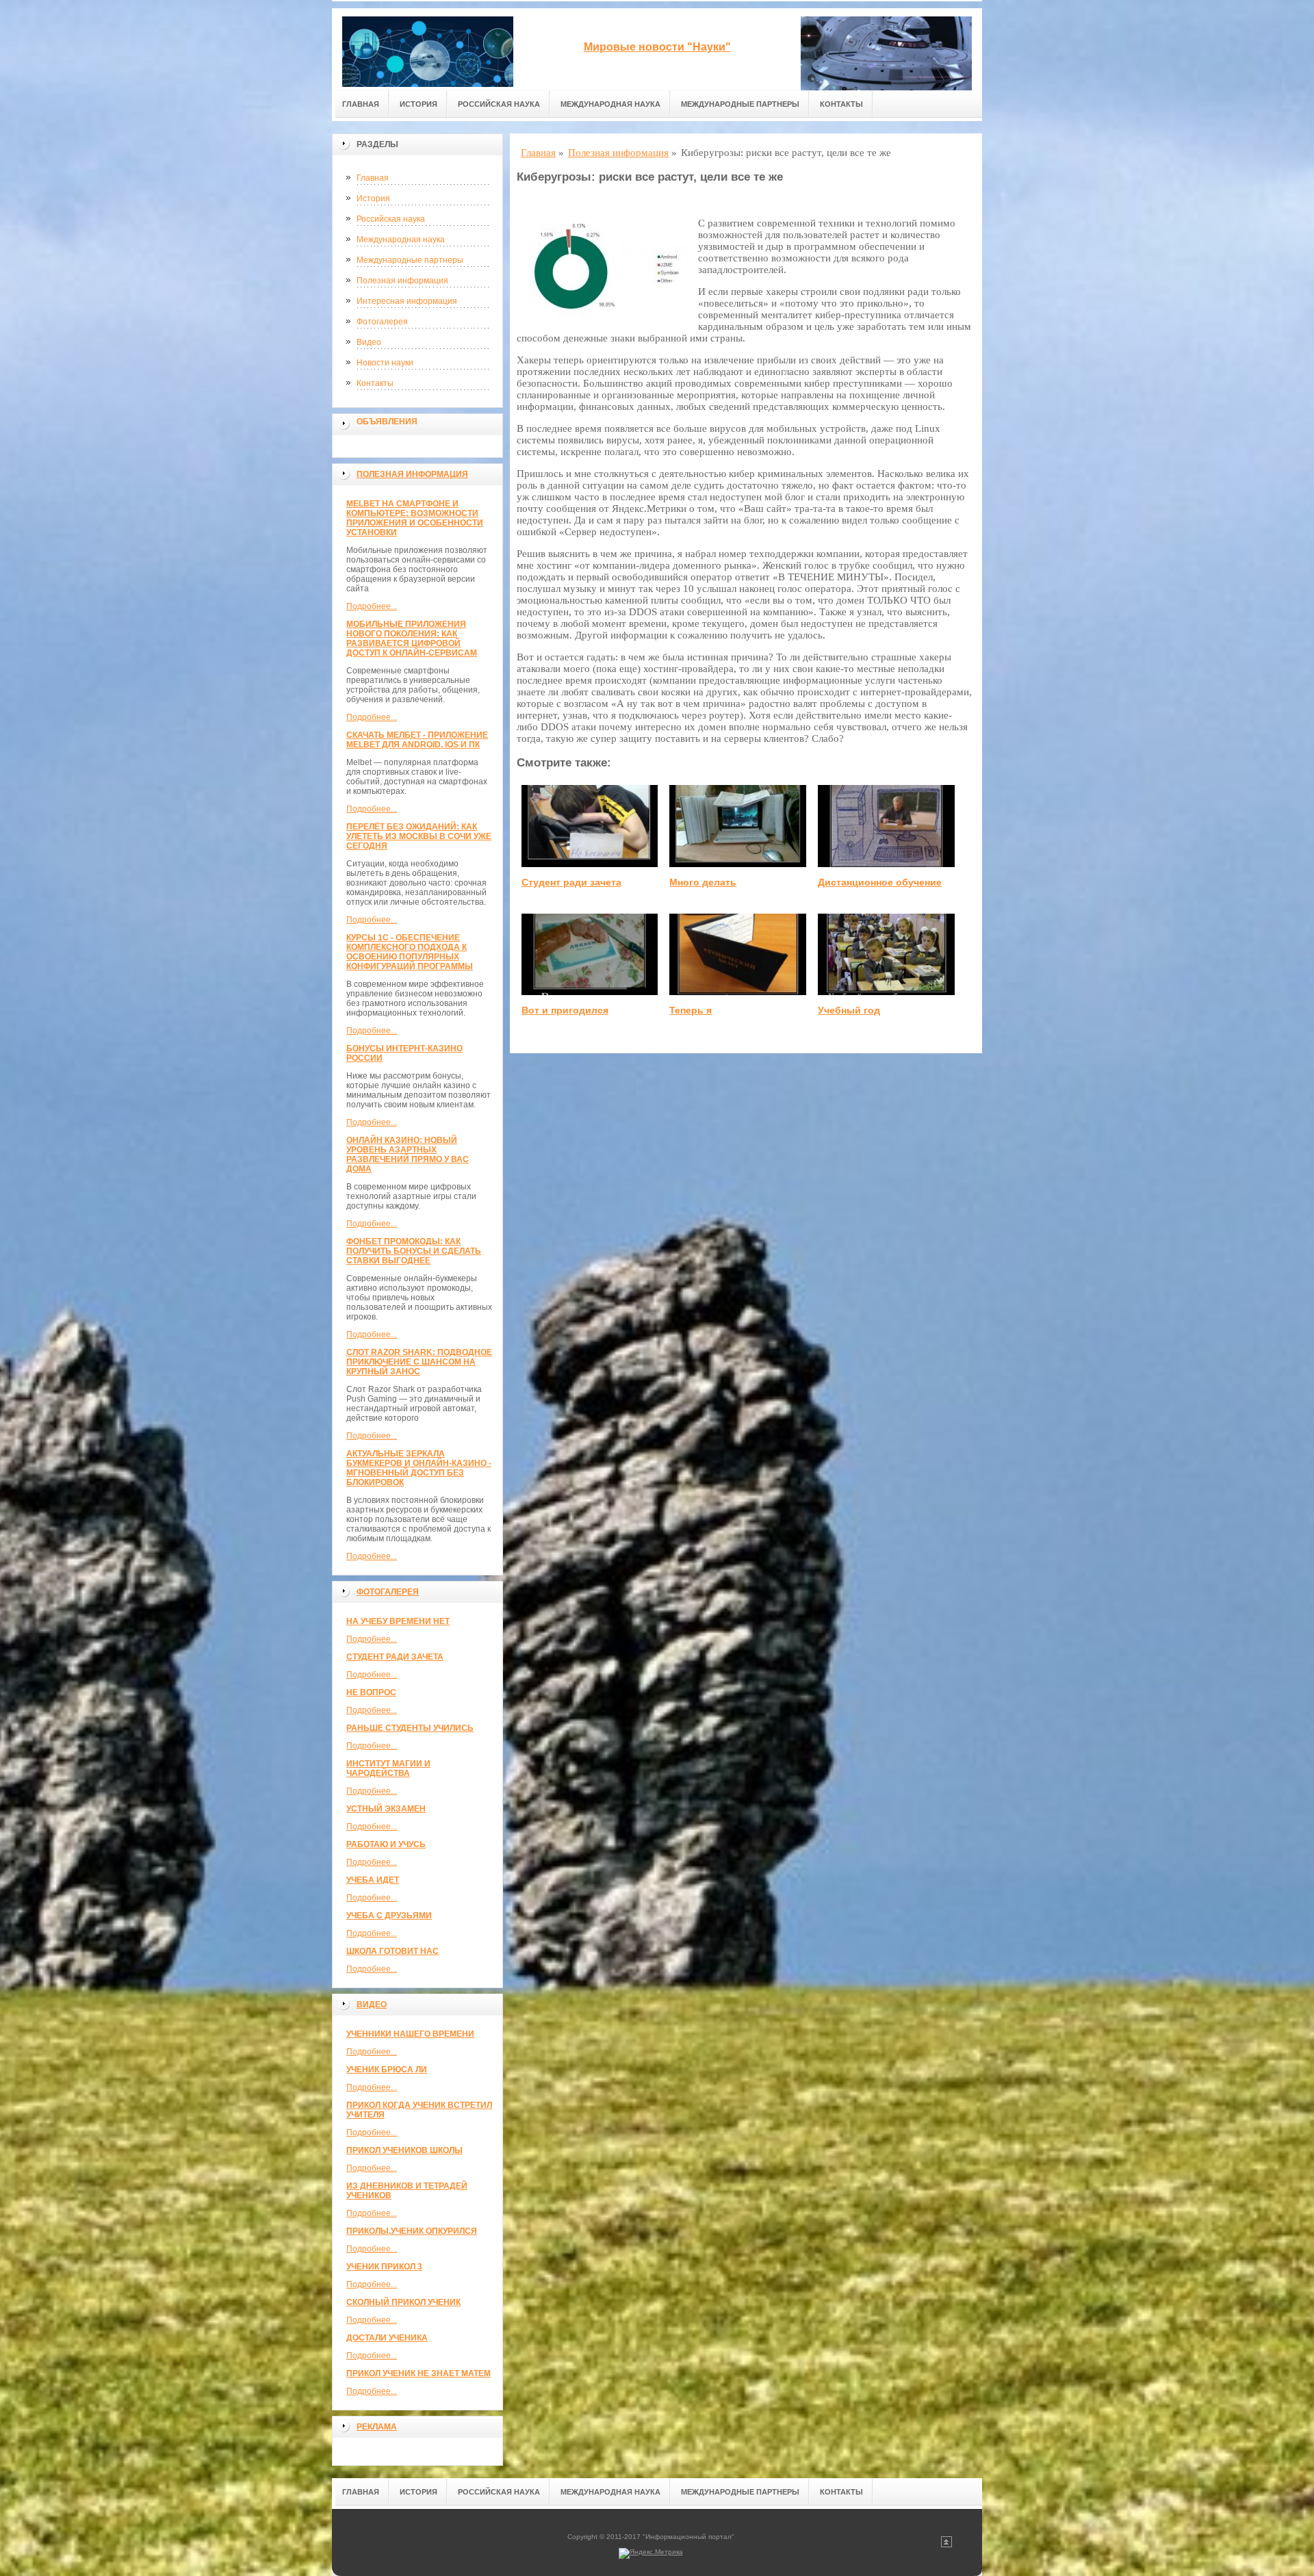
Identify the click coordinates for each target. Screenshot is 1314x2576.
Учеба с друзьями (389, 1916)
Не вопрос (371, 1692)
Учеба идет (373, 1880)
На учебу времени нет (398, 1621)
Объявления (387, 422)
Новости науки (385, 363)
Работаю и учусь (386, 1844)
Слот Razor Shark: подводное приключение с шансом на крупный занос (419, 1362)
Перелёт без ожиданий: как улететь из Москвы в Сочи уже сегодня (419, 836)
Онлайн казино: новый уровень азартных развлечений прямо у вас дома (408, 1155)
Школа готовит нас (392, 1951)
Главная (361, 104)
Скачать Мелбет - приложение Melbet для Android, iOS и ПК (417, 740)
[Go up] (946, 2545)
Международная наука (610, 104)
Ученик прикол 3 (384, 2267)
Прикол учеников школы (404, 2150)
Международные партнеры (740, 104)
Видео (369, 342)
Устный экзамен (386, 1809)
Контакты (841, 104)
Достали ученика (387, 2338)
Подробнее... (372, 606)
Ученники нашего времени (410, 2034)
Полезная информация (402, 281)
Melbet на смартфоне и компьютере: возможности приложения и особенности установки (415, 518)
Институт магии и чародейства (388, 1768)
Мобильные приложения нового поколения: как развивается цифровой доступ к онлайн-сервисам (412, 639)
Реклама (377, 2427)
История (418, 104)
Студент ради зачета (395, 1657)
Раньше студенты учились (410, 1728)
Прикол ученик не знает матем (418, 2373)
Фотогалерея (382, 322)
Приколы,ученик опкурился (412, 2231)
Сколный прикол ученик (403, 2302)
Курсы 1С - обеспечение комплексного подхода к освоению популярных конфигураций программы (410, 952)
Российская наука (499, 104)
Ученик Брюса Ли (387, 2070)
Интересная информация (407, 301)
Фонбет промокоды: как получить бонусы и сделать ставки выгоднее (414, 1251)
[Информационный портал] (428, 49)
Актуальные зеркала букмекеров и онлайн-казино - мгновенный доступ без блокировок (419, 1468)
